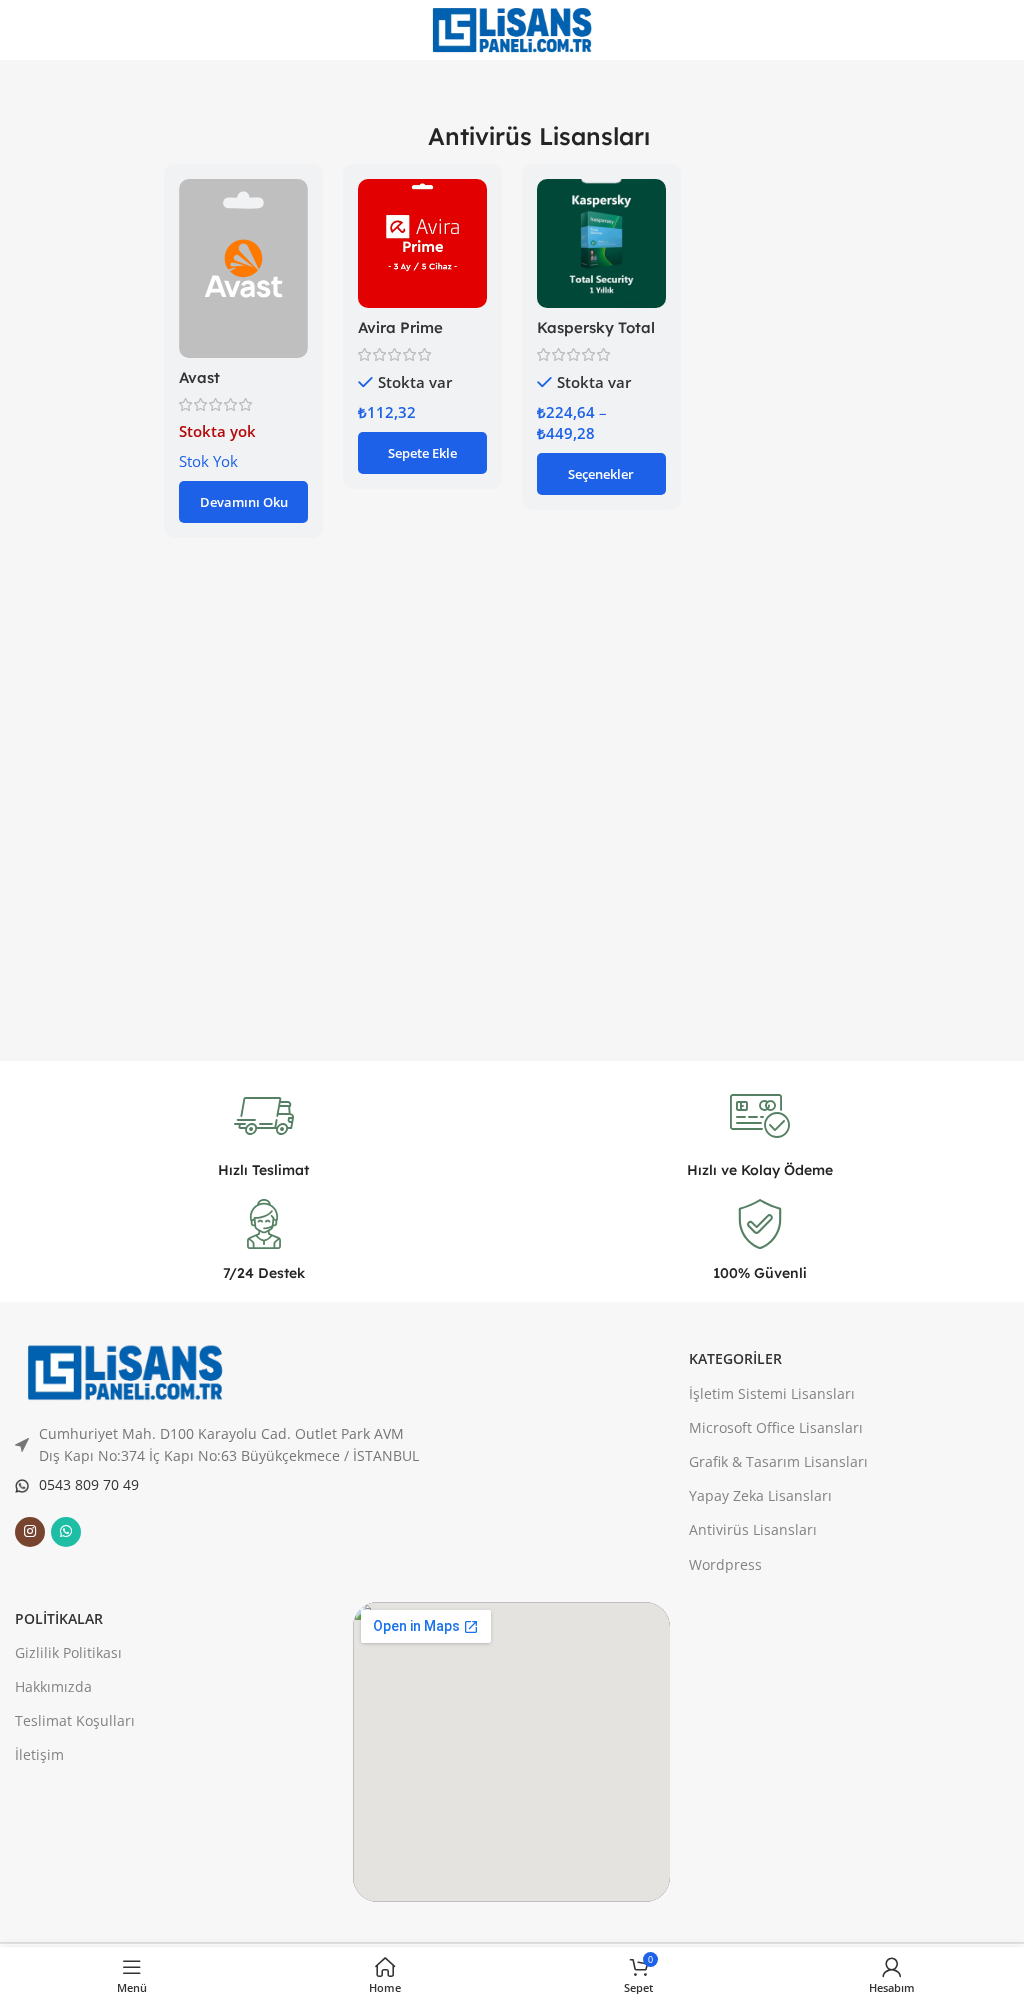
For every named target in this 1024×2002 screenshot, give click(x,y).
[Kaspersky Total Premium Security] (601, 243)
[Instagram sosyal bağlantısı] (30, 1532)
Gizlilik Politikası (68, 1652)
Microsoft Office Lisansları (776, 1427)
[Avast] (243, 268)
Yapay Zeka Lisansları (760, 1495)
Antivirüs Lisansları (753, 1529)
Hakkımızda (53, 1686)
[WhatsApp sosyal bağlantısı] (66, 1532)
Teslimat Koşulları (75, 1720)
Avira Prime (400, 327)
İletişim (39, 1754)
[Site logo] (512, 28)
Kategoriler (735, 1358)
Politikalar (59, 1618)
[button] (422, 453)
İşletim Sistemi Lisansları (772, 1393)
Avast (199, 377)
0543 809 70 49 (89, 1484)
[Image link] (125, 1371)
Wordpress (725, 1564)
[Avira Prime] (422, 243)
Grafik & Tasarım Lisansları (778, 1461)
